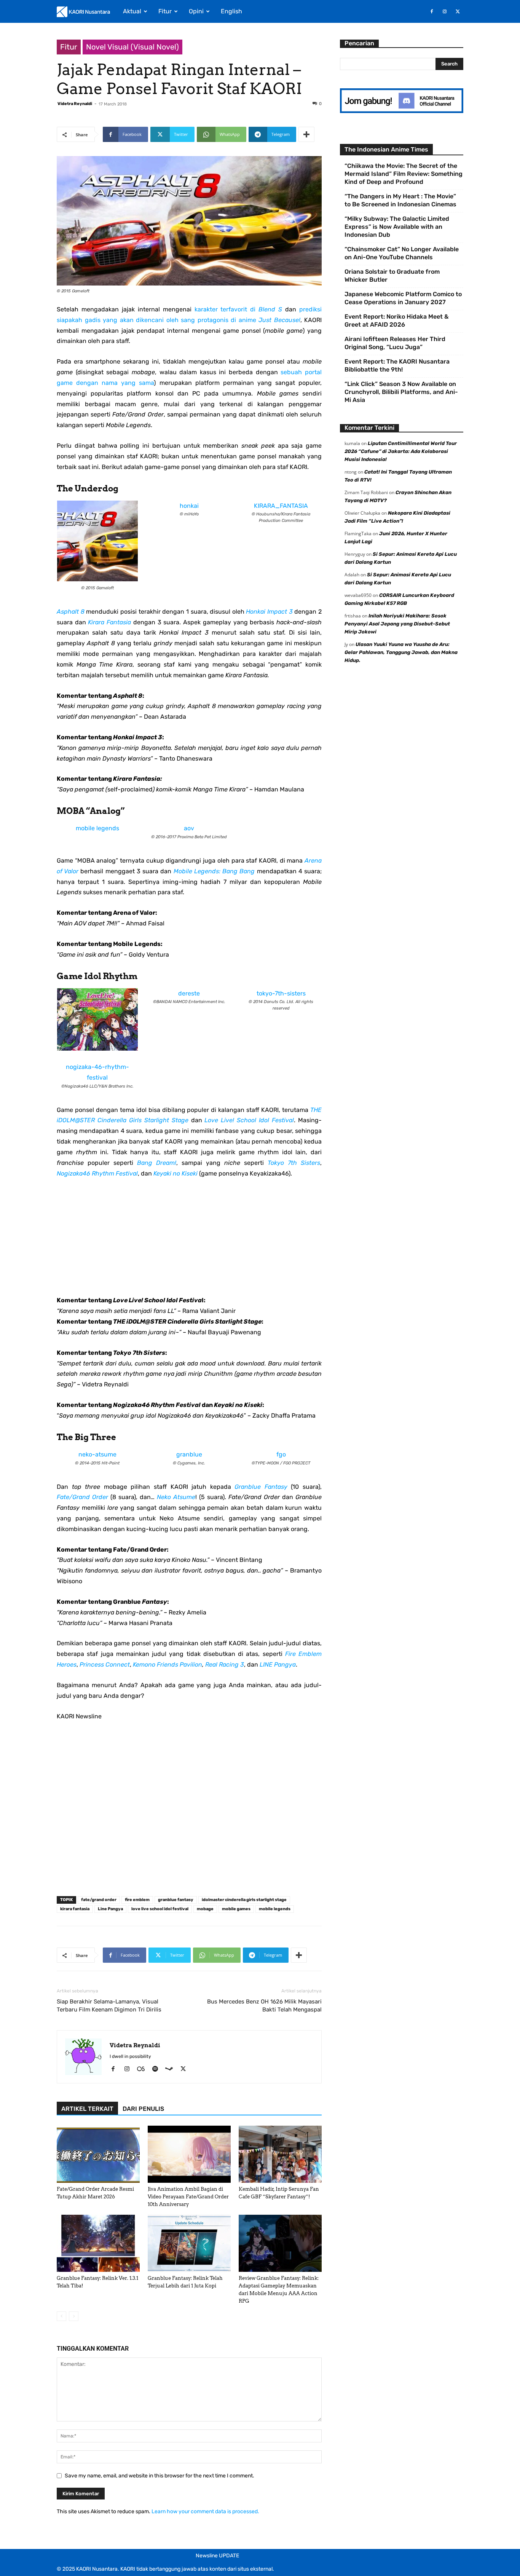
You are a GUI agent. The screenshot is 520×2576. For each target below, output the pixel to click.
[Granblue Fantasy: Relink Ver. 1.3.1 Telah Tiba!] (98, 2243)
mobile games (236, 1909)
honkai (189, 506)
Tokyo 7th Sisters (294, 1163)
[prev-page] (61, 2316)
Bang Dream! (157, 1163)
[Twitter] (458, 11)
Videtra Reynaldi (75, 104)
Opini (196, 11)
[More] (306, 134)
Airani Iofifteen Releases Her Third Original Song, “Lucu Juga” (395, 343)
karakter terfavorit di (238, 309)
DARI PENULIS (143, 2109)
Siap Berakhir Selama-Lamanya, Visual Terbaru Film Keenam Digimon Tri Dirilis (109, 2006)
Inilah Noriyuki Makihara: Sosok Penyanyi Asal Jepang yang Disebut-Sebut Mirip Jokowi (397, 624)
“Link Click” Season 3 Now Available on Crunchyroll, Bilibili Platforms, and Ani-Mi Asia (401, 392)
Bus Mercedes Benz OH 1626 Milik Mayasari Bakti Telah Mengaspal (264, 2006)
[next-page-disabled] (74, 2316)
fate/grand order (99, 1900)
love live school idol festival (160, 1909)
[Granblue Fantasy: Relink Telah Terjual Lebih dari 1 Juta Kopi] (189, 2243)
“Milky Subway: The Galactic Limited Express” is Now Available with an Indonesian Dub (397, 227)
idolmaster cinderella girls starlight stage (244, 1900)
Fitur (165, 11)
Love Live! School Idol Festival (249, 1120)
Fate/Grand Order (82, 1497)
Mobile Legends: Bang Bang (214, 871)
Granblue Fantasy (261, 1487)
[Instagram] (445, 11)
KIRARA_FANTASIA (281, 506)
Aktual (132, 11)
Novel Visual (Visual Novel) (132, 47)
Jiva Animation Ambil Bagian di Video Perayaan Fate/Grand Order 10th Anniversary (188, 2197)
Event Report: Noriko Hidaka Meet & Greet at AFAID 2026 (396, 321)
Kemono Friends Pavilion (167, 1664)
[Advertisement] (189, 1242)
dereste (189, 993)
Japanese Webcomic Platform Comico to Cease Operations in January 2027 (403, 298)
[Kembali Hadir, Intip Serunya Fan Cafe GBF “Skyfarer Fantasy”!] (280, 2154)
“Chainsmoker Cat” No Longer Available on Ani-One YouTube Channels (402, 253)
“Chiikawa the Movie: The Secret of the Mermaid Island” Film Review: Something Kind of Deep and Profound (404, 174)
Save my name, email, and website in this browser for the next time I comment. (160, 2476)
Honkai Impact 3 (269, 612)
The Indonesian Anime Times (386, 149)
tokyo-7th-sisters (281, 993)
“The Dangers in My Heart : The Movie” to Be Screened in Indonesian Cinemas (400, 200)
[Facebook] (432, 11)
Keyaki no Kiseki (175, 1173)
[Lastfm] (144, 2069)
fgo (281, 1454)
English (231, 11)
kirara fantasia (75, 1909)
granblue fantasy (176, 1900)
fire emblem (137, 1900)
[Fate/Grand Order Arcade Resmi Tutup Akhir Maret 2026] (98, 2154)
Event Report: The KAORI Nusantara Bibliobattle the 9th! (397, 365)
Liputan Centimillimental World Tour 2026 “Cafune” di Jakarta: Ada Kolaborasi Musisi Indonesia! (401, 451)
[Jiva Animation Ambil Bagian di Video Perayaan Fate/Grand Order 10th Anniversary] (189, 2154)
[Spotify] (158, 2069)
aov (189, 828)
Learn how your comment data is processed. (205, 2511)
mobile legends (97, 828)
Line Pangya (110, 1909)
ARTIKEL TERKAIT (87, 2109)
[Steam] (172, 2069)
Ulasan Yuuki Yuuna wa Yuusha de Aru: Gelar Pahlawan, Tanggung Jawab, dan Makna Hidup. (401, 652)
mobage (205, 1909)
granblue (189, 1454)
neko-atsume (97, 1454)
